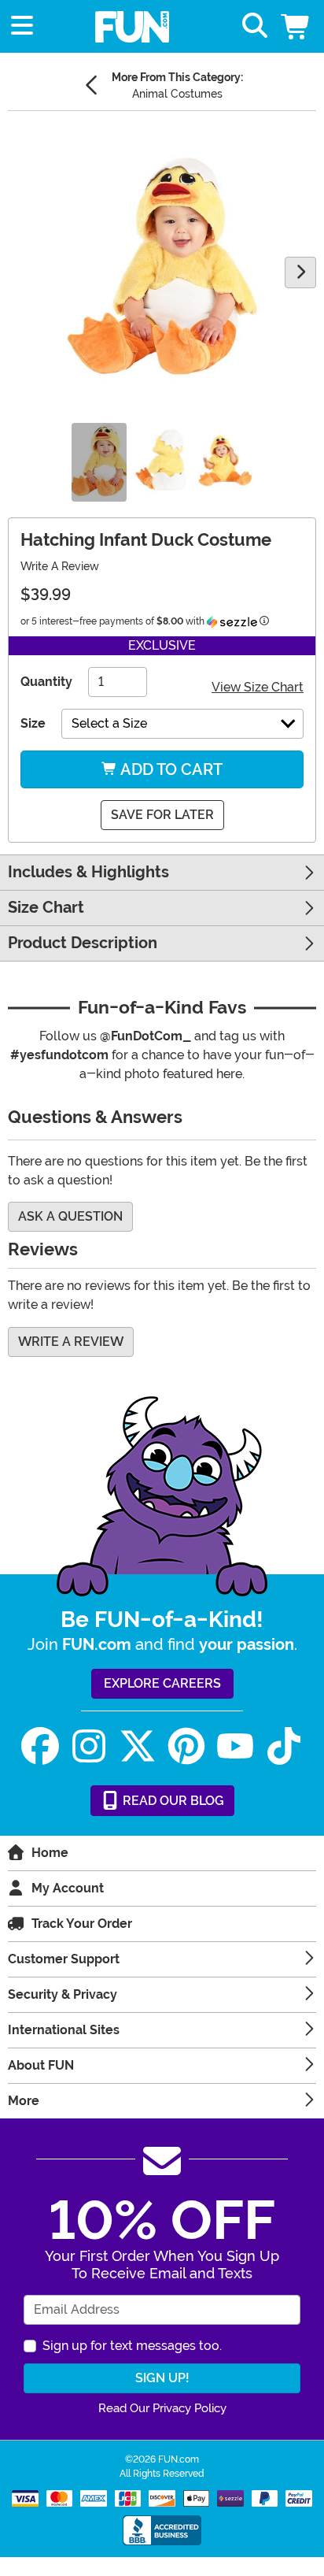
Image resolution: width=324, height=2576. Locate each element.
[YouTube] (235, 1746)
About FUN (41, 2065)
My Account (68, 1888)
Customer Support (64, 1959)
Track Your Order (82, 1924)
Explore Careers (162, 1683)
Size (33, 723)
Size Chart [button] (46, 908)
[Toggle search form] (255, 26)
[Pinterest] (186, 1746)
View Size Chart (258, 687)
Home (50, 1853)
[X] (138, 1746)
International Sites (64, 2030)
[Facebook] (40, 1746)
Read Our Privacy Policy (162, 2408)
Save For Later (162, 815)
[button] (296, 26)
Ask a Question (70, 1216)
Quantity (46, 682)
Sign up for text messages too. (132, 2346)
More (24, 2101)
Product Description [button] (83, 943)
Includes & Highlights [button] (88, 872)
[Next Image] (300, 272)
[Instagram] (89, 1746)
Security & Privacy (63, 1994)
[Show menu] (22, 26)
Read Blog (172, 1801)
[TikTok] (284, 1746)
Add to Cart (170, 769)
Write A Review (60, 566)
